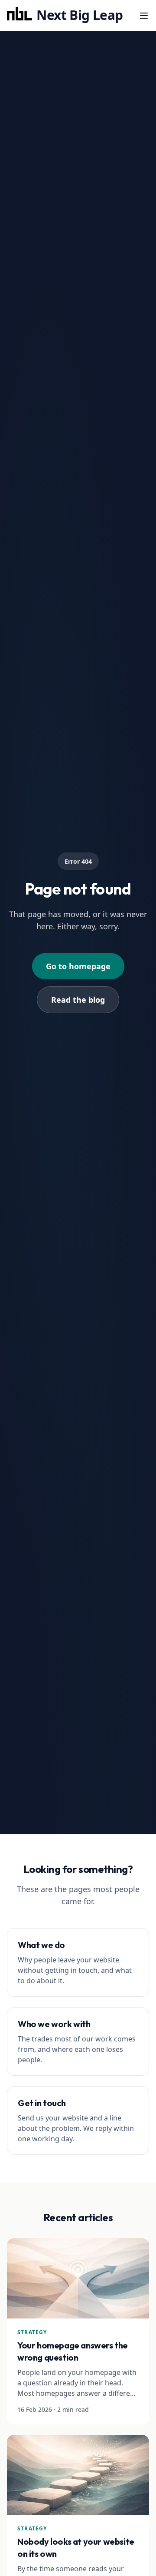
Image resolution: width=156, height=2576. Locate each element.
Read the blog (78, 1000)
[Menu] (144, 16)
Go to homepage (78, 966)
